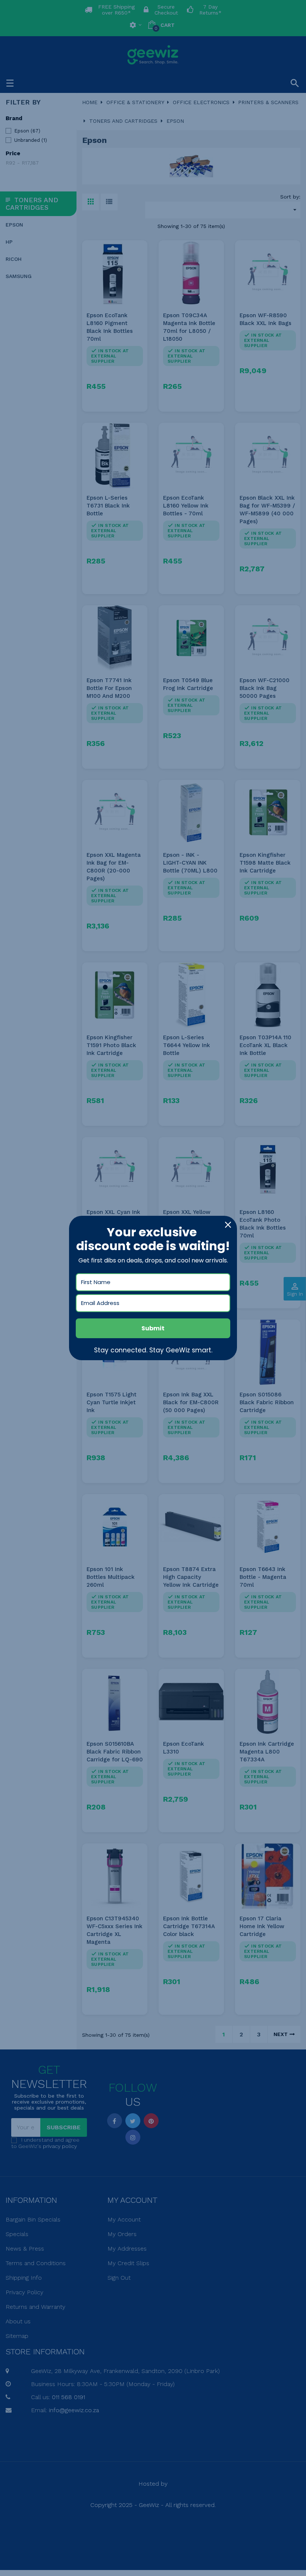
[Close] (228, 1225)
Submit (153, 1328)
